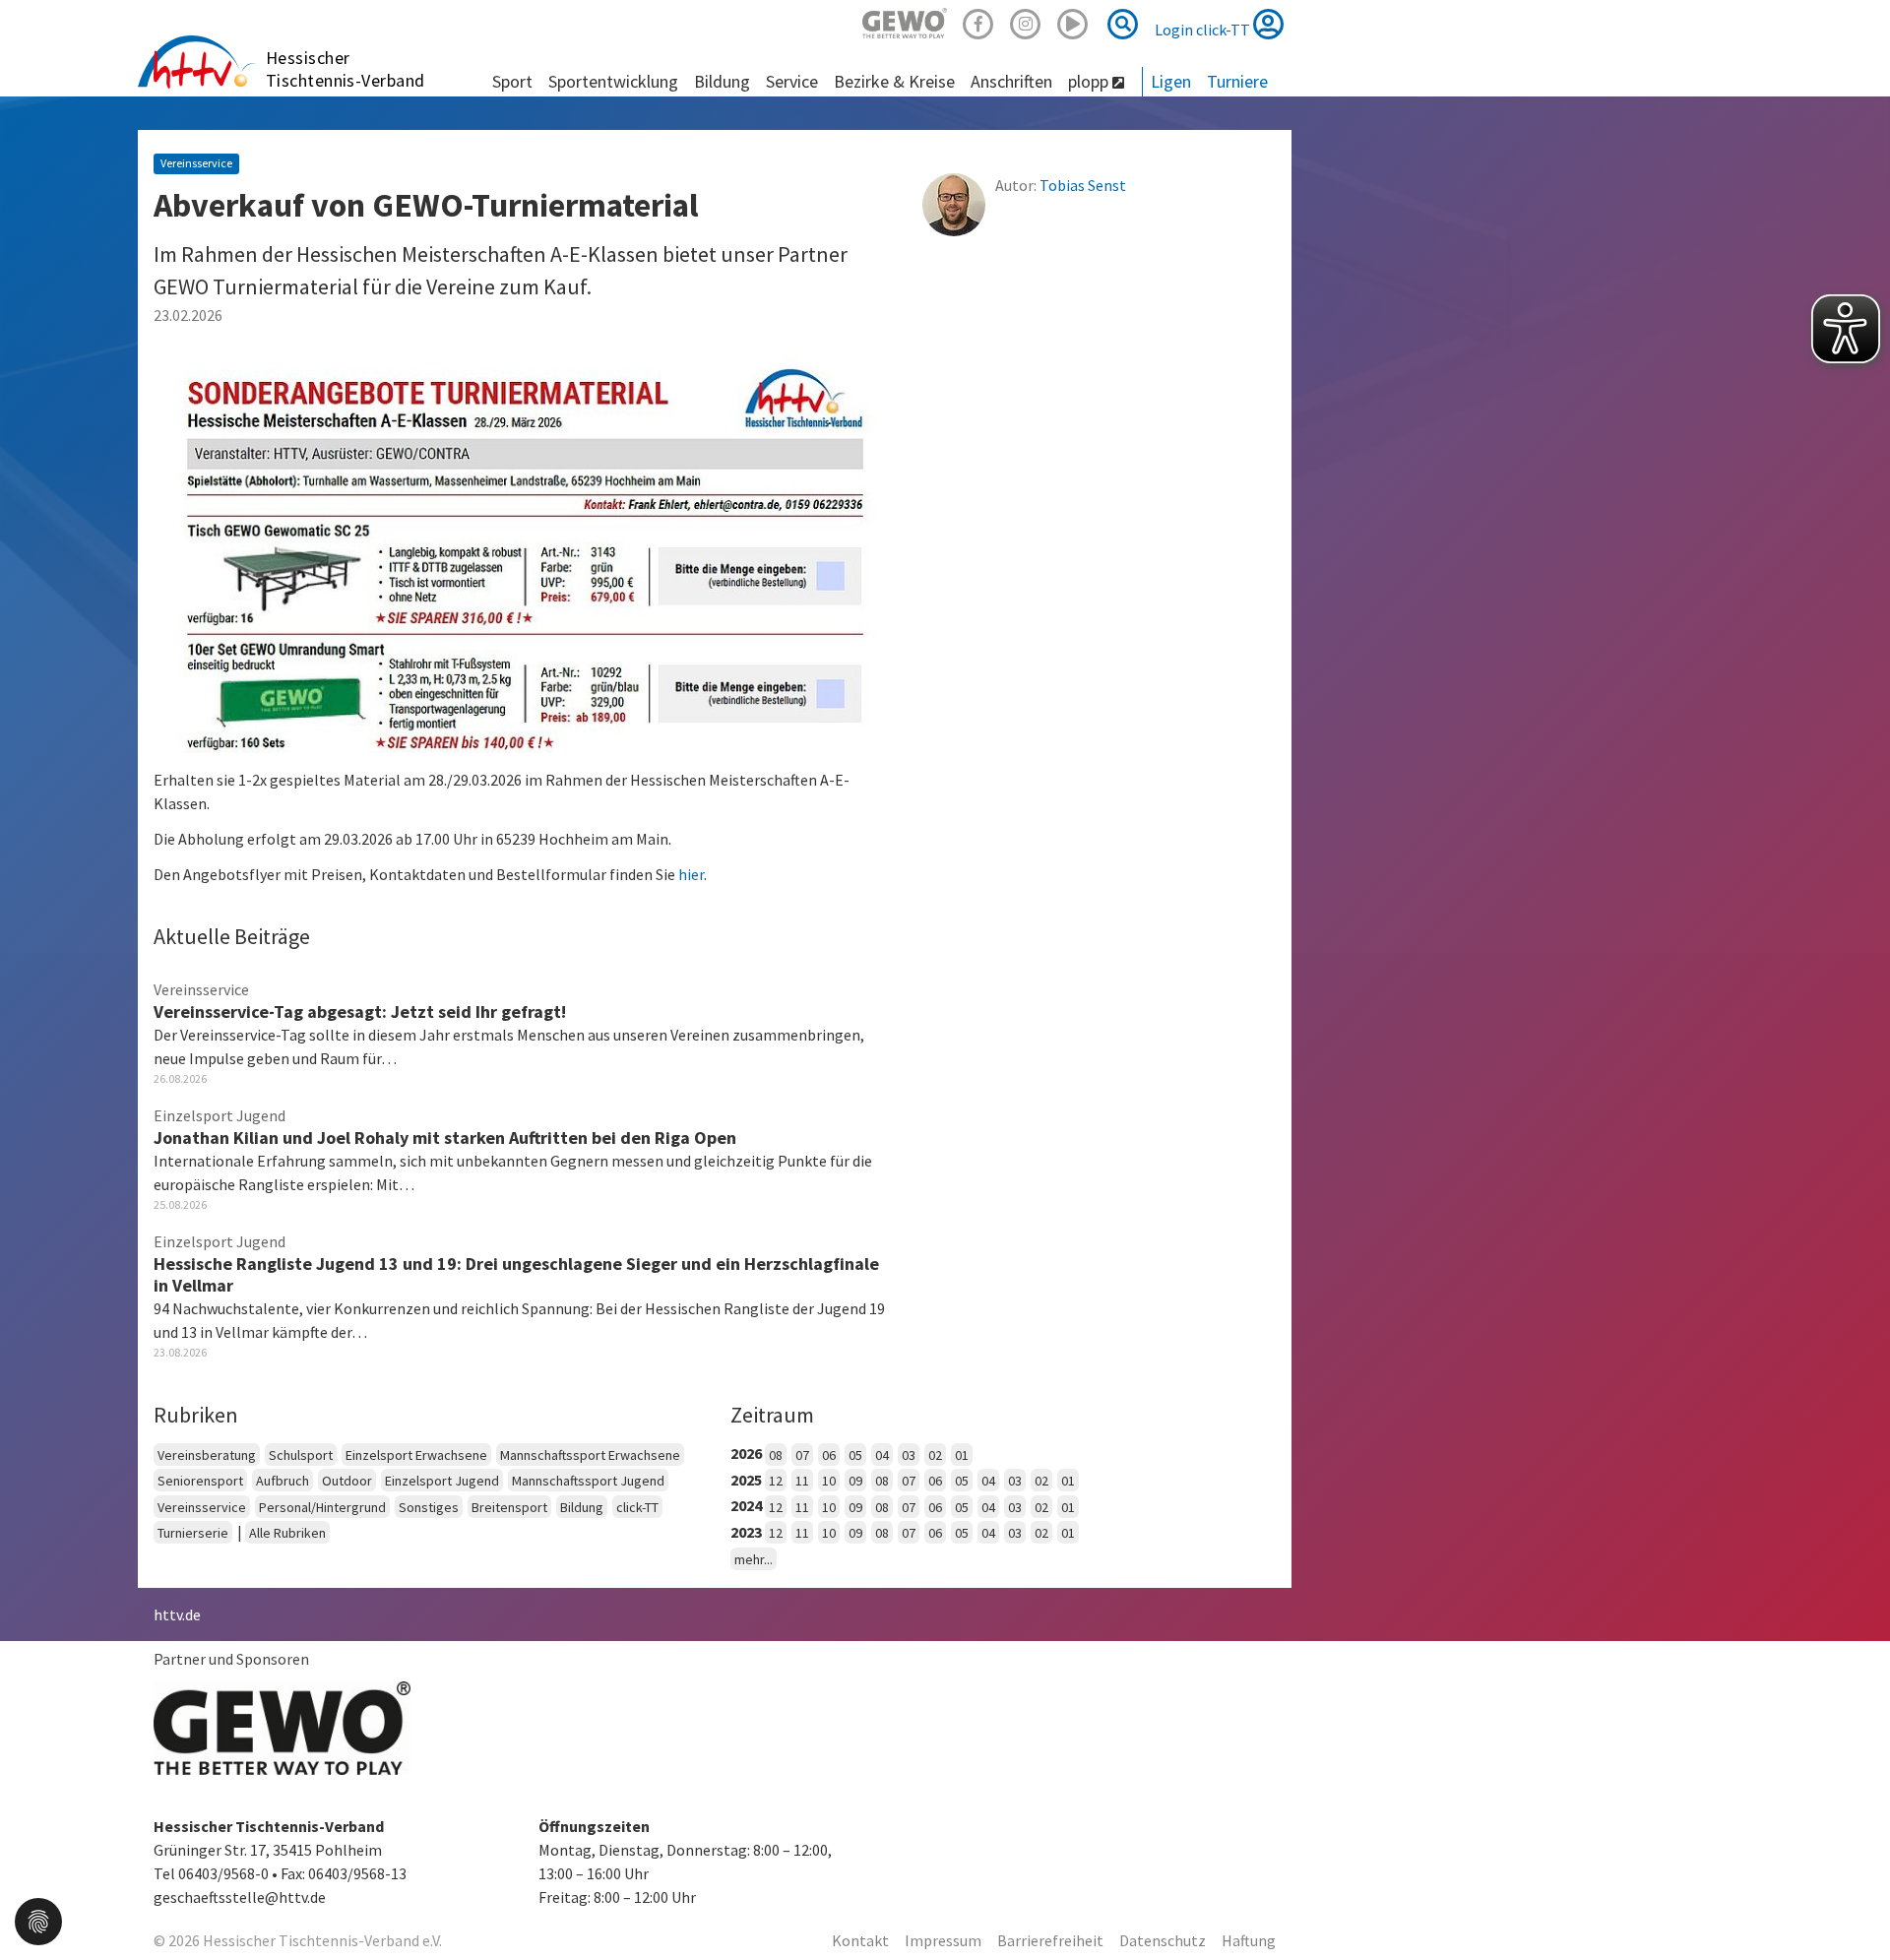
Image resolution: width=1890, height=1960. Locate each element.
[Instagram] (1026, 21)
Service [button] (792, 81)
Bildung (582, 1507)
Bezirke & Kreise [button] (894, 81)
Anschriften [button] (1011, 81)
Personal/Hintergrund (322, 1507)
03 (909, 1455)
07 (802, 1455)
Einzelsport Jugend (442, 1481)
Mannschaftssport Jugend (588, 1481)
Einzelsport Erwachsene (416, 1455)
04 (882, 1455)
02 (935, 1455)
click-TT (637, 1507)
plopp (1090, 81)
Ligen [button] (1171, 81)
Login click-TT (1204, 30)
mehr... (754, 1559)
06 (829, 1455)
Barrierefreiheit (1050, 1940)
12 (776, 1481)
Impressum (943, 1940)
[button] (38, 1920)
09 (855, 1481)
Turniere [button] (1237, 81)
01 (962, 1455)
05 (855, 1455)
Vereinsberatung (207, 1455)
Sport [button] (512, 81)
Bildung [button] (722, 81)
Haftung (1249, 1940)
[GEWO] (905, 21)
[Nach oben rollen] (1851, 1905)
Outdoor (347, 1481)
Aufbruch (283, 1481)
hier (691, 874)
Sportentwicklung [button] (613, 81)
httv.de (177, 1614)
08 (776, 1455)
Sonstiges (429, 1507)
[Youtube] (1073, 21)
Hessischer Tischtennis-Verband (346, 69)
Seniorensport (200, 1481)
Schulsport (301, 1455)
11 (802, 1481)
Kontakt (860, 1940)
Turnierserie (193, 1533)
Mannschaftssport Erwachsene (590, 1455)
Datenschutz (1163, 1940)
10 (829, 1481)
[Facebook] (978, 21)
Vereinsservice (202, 1507)
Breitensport (509, 1507)
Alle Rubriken (287, 1533)
